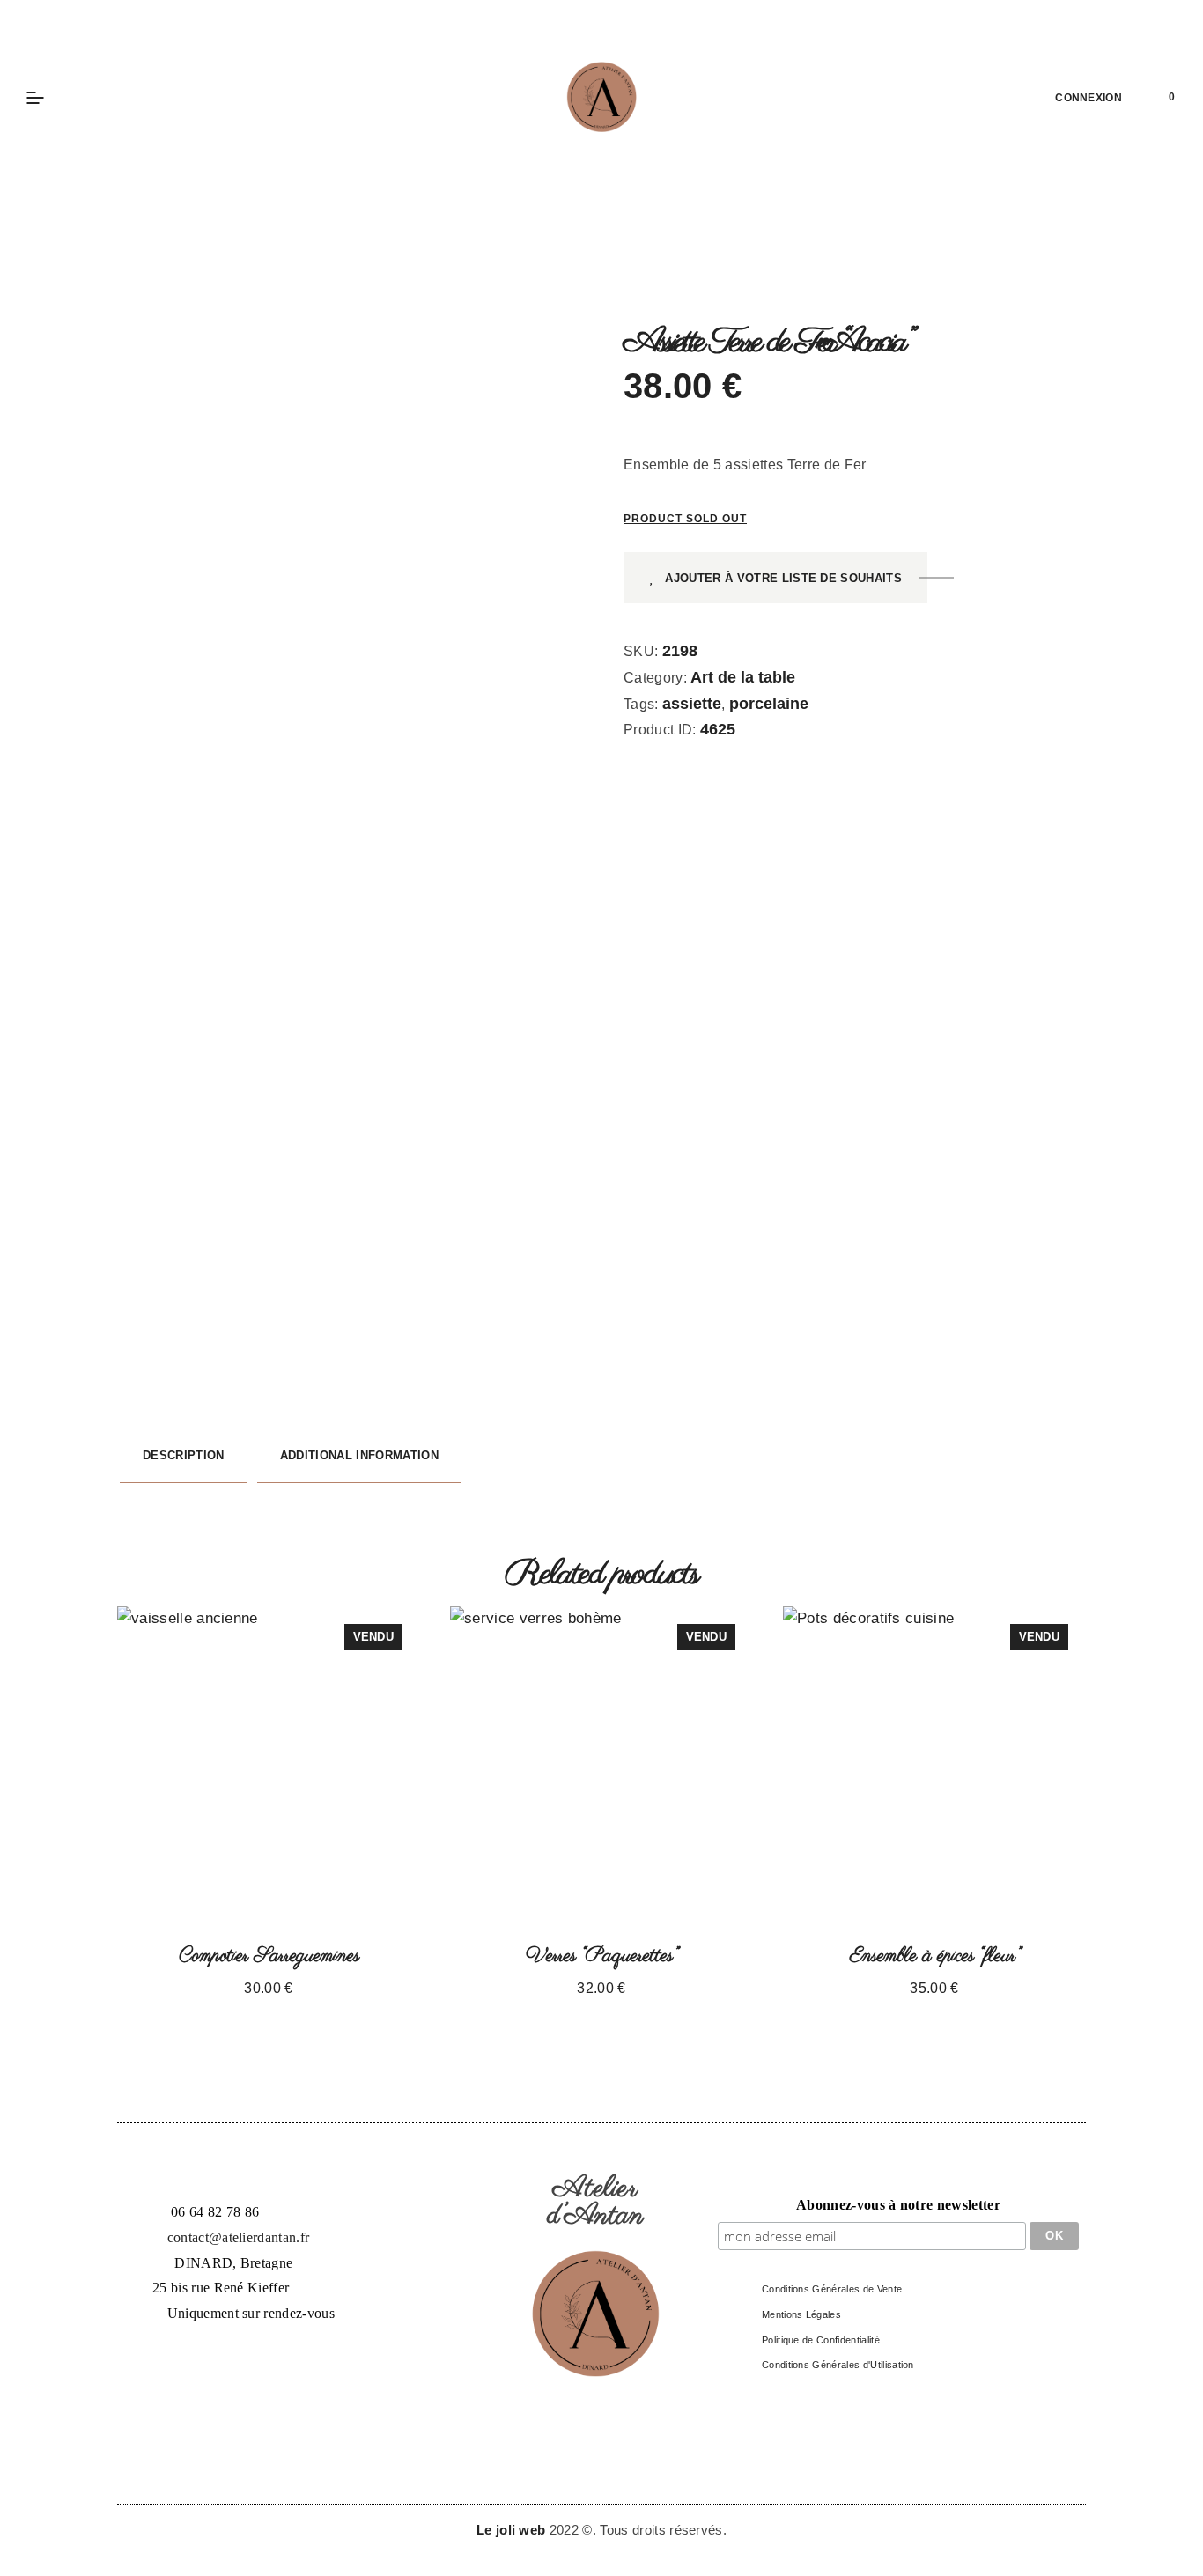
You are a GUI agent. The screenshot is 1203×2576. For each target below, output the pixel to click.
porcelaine (769, 704)
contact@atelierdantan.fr (239, 2237)
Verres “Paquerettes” (601, 1956)
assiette (692, 704)
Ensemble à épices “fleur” (935, 1956)
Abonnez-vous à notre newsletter (898, 2205)
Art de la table (743, 677)
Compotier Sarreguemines (269, 1956)
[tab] (184, 1456)
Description (184, 1455)
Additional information (359, 1455)
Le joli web (513, 2530)
